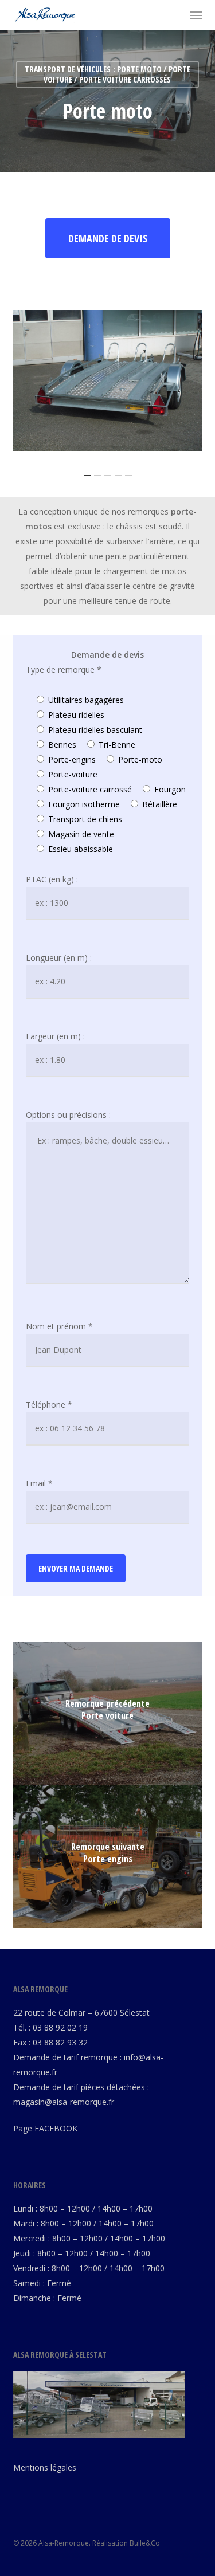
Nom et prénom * (59, 1326)
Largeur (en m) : (55, 1036)
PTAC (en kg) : (52, 879)
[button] (196, 15)
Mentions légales (45, 2467)
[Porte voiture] (108, 1713)
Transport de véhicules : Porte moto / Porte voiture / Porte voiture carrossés (107, 74)
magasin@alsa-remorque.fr (64, 2102)
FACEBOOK (56, 2128)
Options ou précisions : (68, 1115)
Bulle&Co (145, 2543)
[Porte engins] (108, 1856)
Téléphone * (49, 1405)
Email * (39, 1483)
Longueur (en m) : (59, 958)
